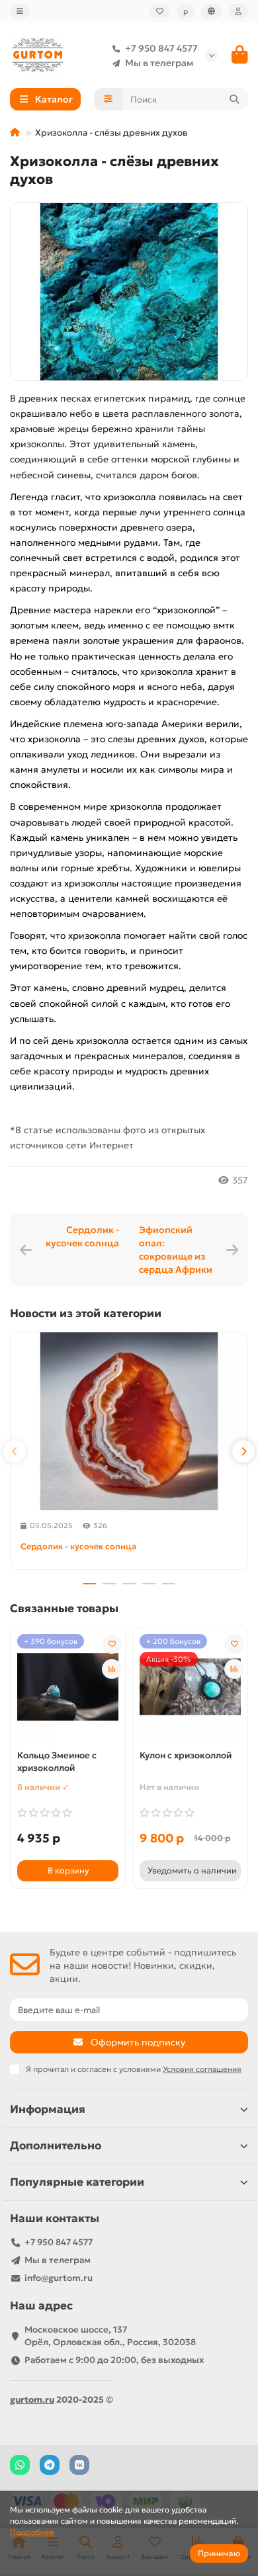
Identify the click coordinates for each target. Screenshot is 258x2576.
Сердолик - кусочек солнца (82, 1236)
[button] (15, 1451)
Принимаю (219, 2553)
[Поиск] (234, 99)
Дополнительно (56, 2146)
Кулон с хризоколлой (186, 1755)
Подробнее (32, 2532)
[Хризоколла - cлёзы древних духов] (129, 292)
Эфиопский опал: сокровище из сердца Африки (176, 1250)
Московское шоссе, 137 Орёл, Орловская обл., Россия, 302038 (110, 2336)
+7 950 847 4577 (161, 48)
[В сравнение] (112, 1669)
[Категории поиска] (108, 99)
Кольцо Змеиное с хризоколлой (57, 1762)
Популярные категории (77, 2182)
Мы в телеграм (159, 63)
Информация (48, 2109)
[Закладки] (160, 11)
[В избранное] (112, 1644)
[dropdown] (20, 11)
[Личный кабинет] (238, 11)
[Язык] (211, 11)
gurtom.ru (32, 2400)
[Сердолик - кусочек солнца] (129, 1421)
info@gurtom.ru (59, 2278)
